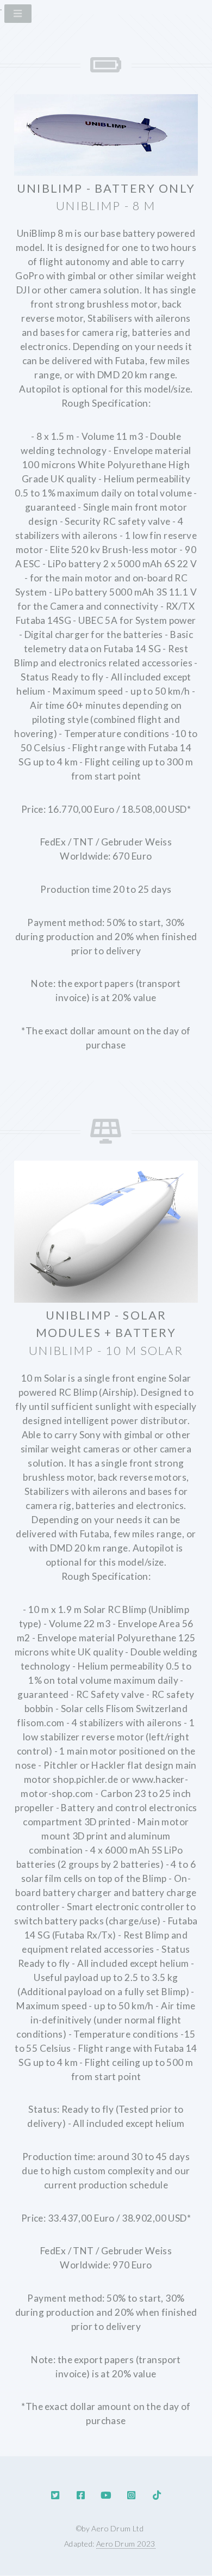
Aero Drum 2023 (126, 2544)
